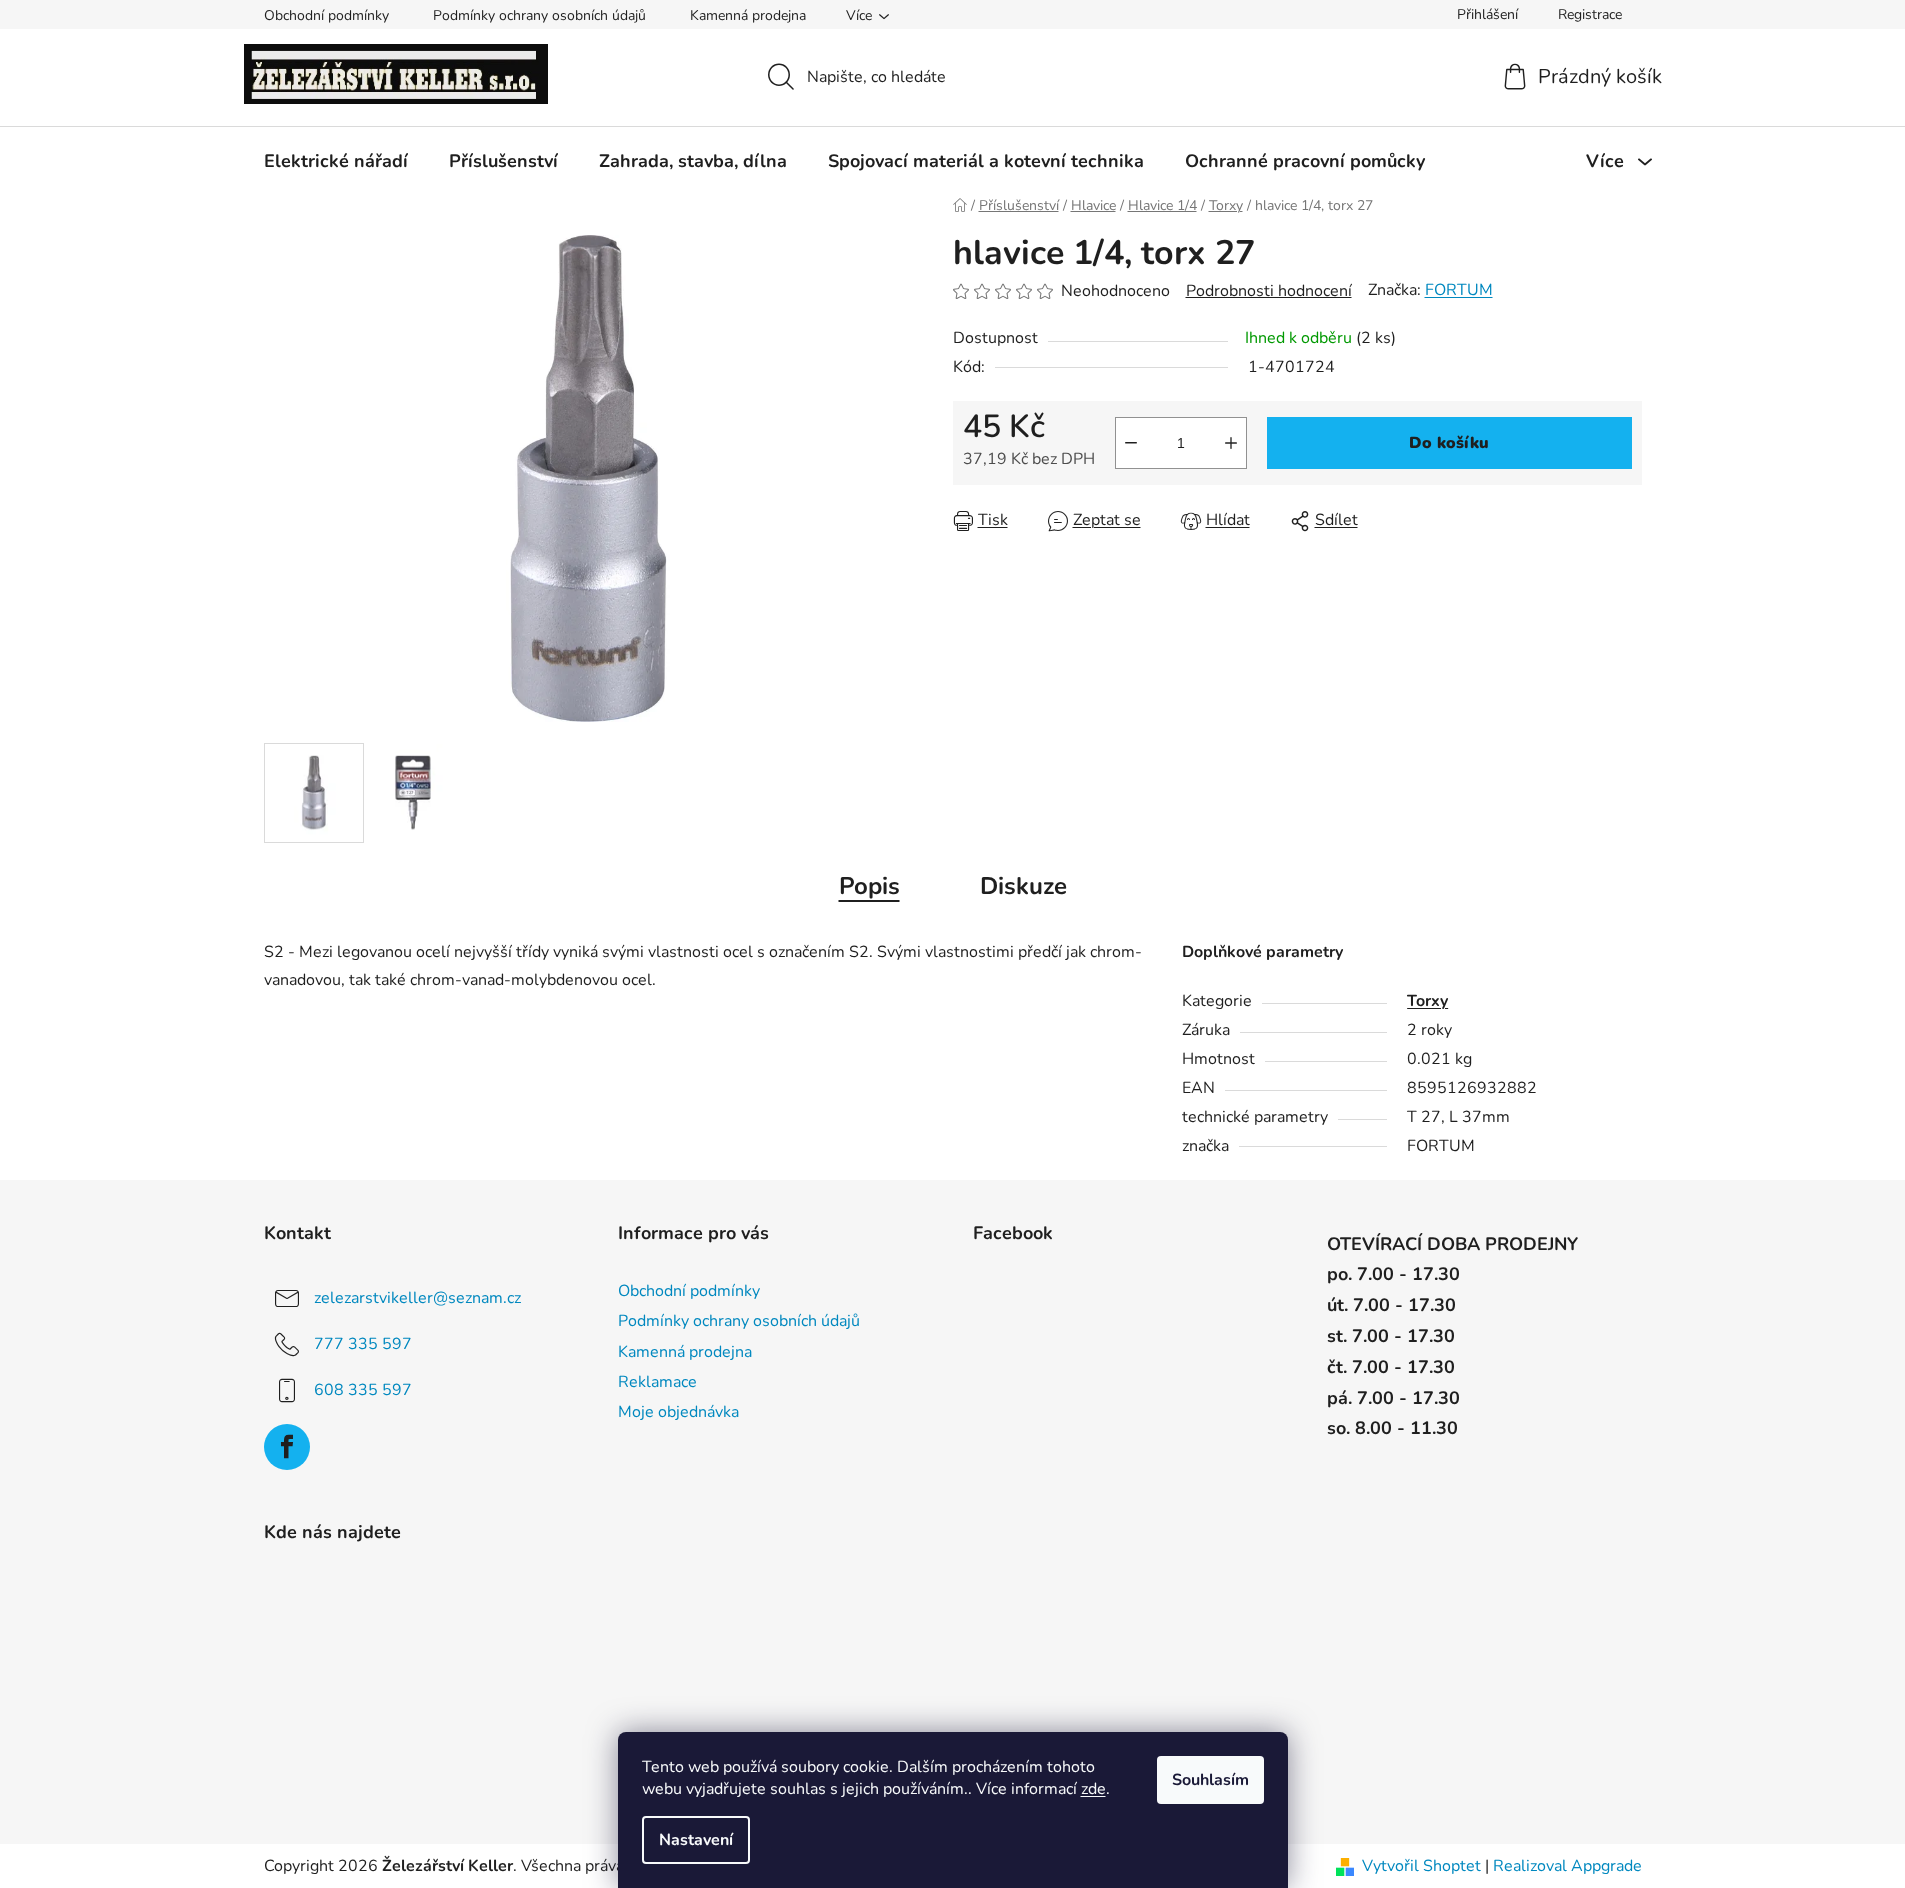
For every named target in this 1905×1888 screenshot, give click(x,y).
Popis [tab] (869, 886)
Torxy (1427, 1001)
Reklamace (657, 1382)
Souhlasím (1210, 1780)
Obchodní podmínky (326, 15)
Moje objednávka (678, 1412)
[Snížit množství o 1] (1131, 443)
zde (1093, 1789)
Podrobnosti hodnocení (1269, 291)
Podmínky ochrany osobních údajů (539, 15)
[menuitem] (336, 161)
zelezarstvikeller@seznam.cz (417, 1298)
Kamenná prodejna (748, 15)
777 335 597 (363, 1344)
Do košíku (1449, 443)
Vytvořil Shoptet (1421, 1866)
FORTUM (1459, 290)
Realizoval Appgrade (1567, 1866)
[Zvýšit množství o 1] (1231, 443)
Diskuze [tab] (1023, 886)
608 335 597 (363, 1390)
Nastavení (696, 1840)
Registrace (1590, 14)
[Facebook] (287, 1447)
